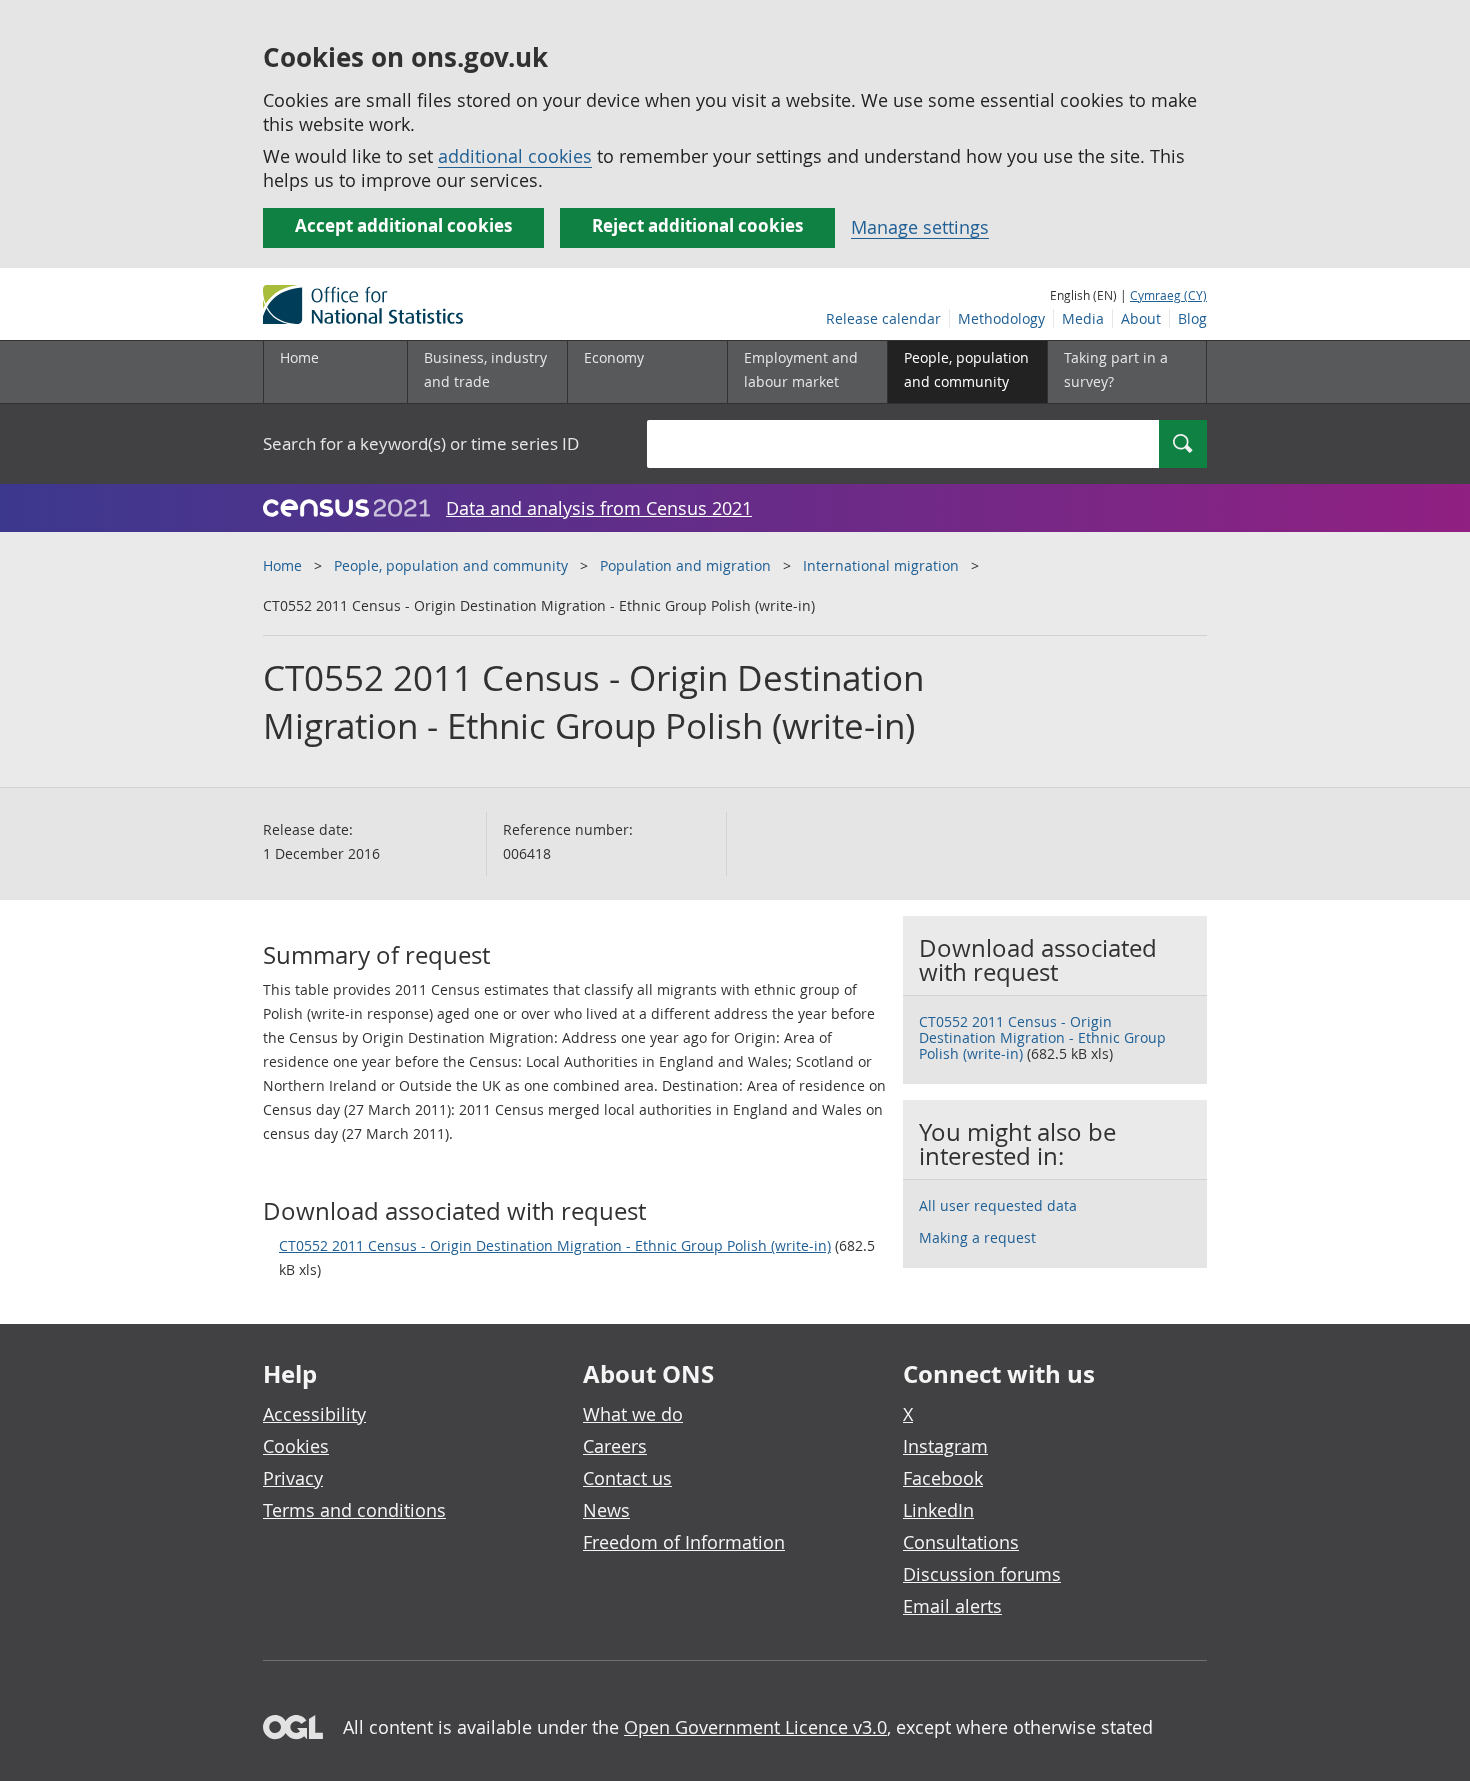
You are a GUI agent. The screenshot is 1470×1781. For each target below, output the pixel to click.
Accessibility (314, 1414)
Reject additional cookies (697, 225)
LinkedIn (938, 1510)
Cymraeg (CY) (1168, 295)
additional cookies (515, 156)
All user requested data (998, 1205)
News (606, 1510)
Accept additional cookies (403, 225)
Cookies (296, 1446)
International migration (881, 565)
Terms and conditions (354, 1510)
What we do (633, 1414)
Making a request (977, 1237)
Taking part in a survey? (1116, 369)
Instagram (945, 1446)
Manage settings (920, 227)
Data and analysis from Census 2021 (599, 508)
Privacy (293, 1478)
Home (299, 357)
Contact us (627, 1478)
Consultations (961, 1542)
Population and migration (685, 565)
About (1141, 318)
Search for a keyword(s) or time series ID (421, 443)
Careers (615, 1446)
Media (1083, 318)
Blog (1192, 318)
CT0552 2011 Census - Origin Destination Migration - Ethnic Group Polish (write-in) (555, 1245)
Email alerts (952, 1606)
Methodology (1001, 318)
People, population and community (451, 565)
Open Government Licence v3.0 (755, 1727)
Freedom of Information (684, 1542)
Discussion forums (982, 1574)
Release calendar (883, 318)
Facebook (943, 1478)
